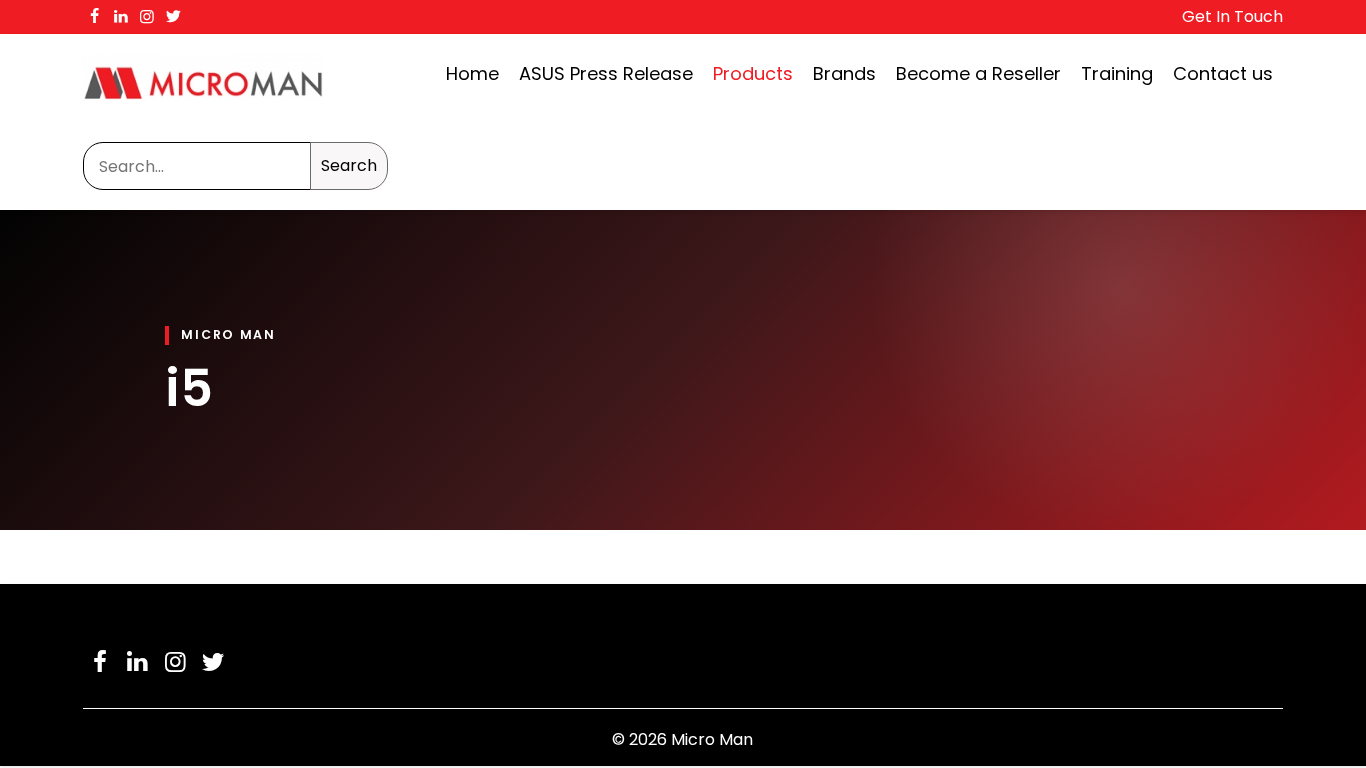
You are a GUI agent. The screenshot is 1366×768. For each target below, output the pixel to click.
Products (753, 73)
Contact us (1223, 73)
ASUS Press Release (606, 73)
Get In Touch (1232, 16)
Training (1117, 73)
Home (472, 73)
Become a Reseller (978, 73)
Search (349, 165)
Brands (844, 73)
